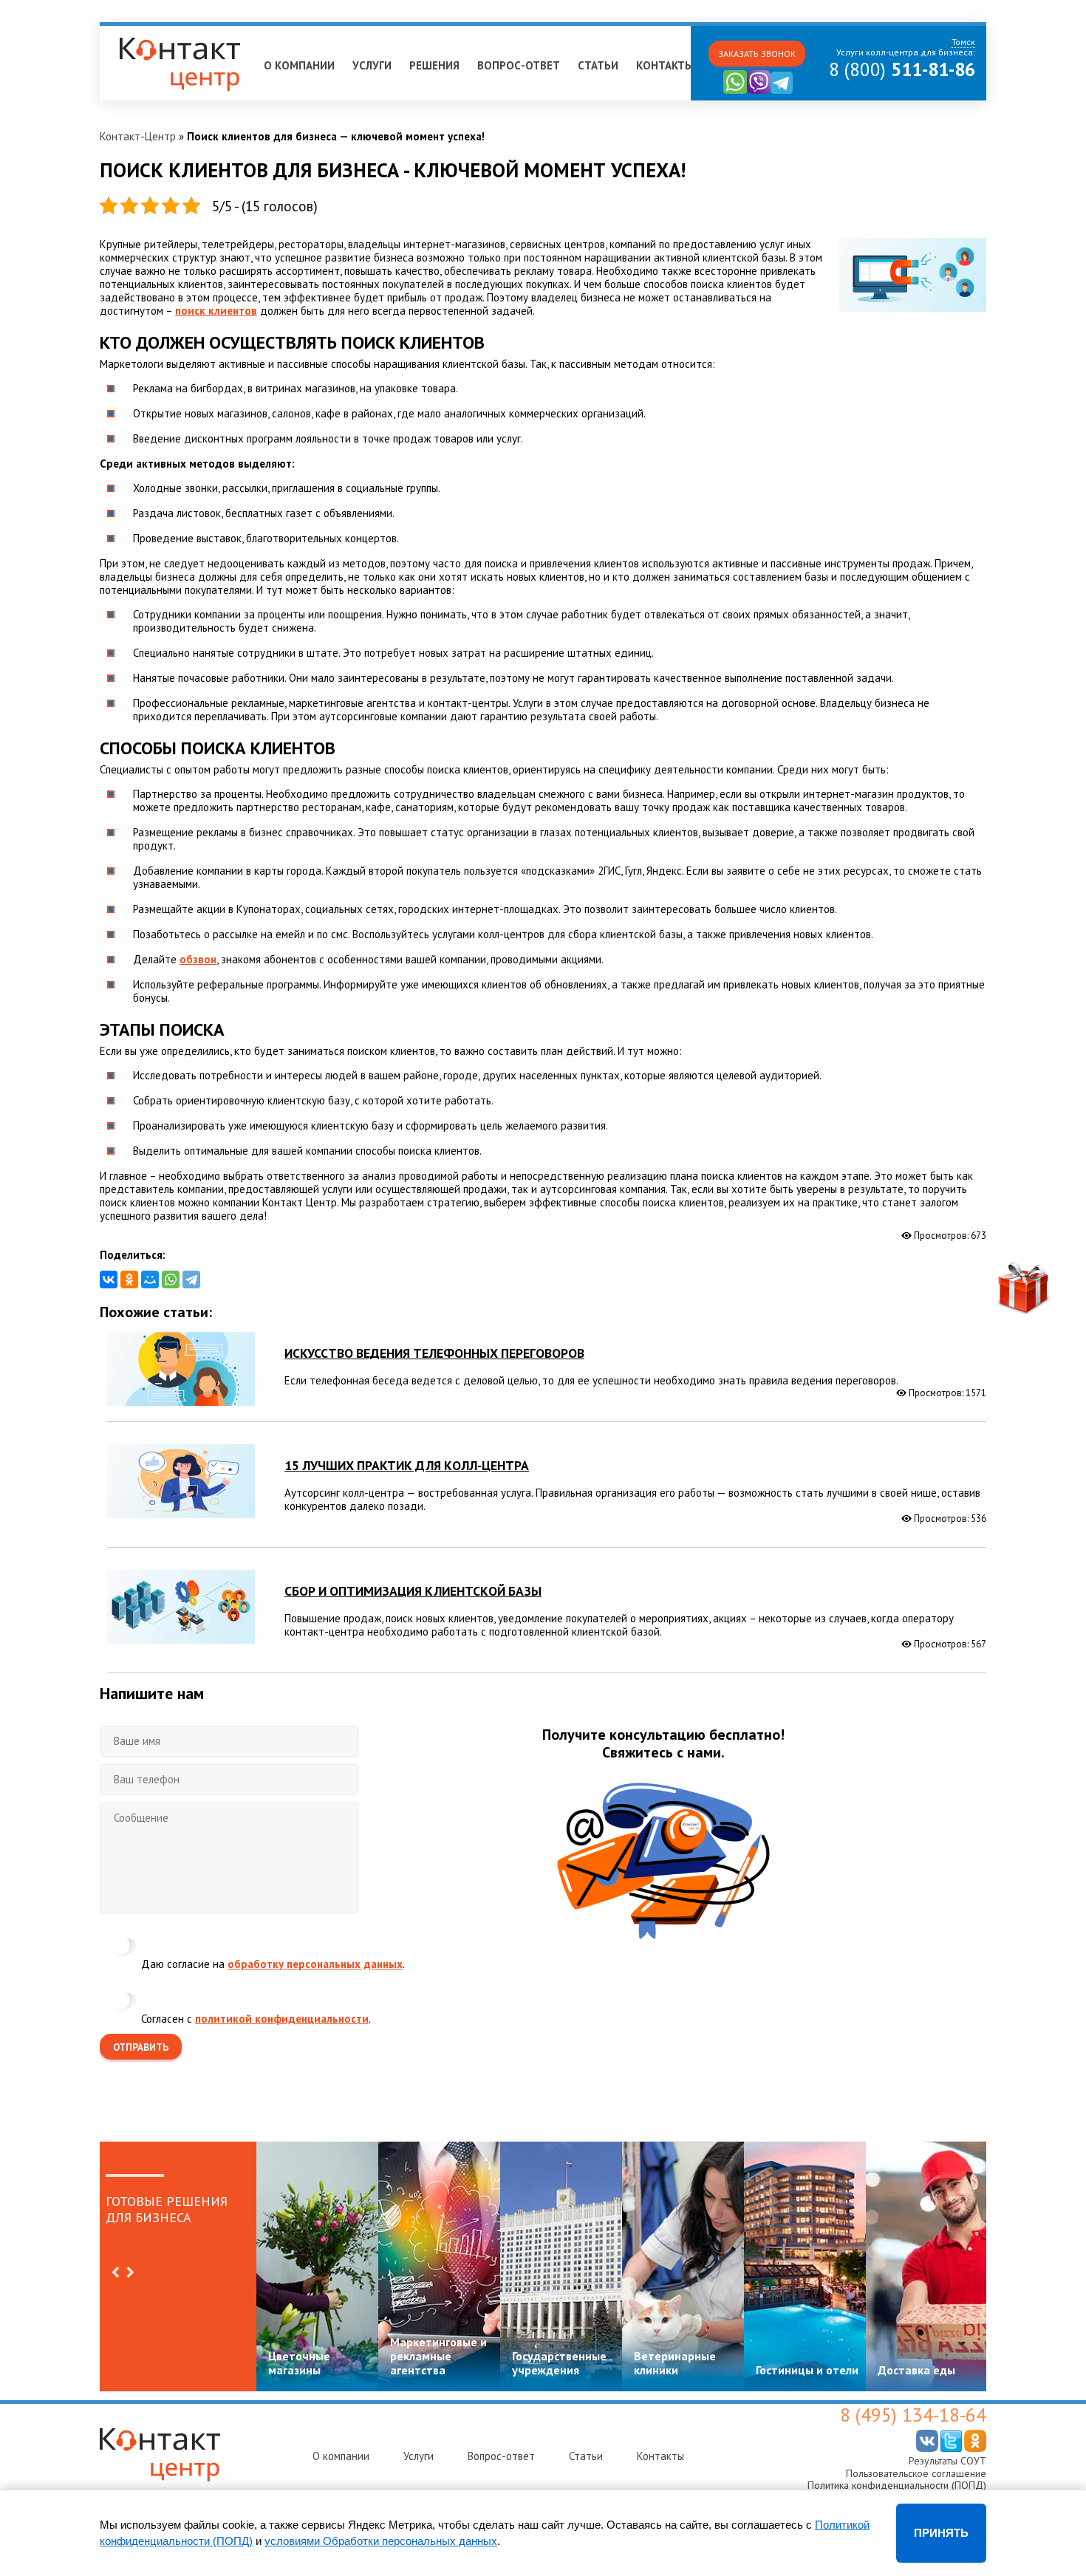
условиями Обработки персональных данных (381, 2541)
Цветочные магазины (299, 2363)
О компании (299, 65)
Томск (122, 32)
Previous (115, 2272)
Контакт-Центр (138, 136)
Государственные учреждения (559, 2363)
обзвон (198, 959)
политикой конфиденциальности (282, 2019)
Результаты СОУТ (947, 2461)
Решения (434, 65)
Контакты (665, 65)
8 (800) (902, 69)
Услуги (372, 65)
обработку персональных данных (315, 1964)
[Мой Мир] (150, 1280)
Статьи (598, 65)
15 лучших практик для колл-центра (407, 1465)
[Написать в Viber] (759, 90)
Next (130, 2272)
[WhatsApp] (171, 1280)
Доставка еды (916, 2370)
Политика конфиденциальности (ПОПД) (897, 2485)
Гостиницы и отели (807, 2370)
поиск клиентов (216, 311)
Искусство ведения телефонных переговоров (434, 1353)
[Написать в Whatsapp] (735, 90)
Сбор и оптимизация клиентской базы (413, 1591)
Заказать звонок (757, 54)
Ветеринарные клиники (675, 2363)
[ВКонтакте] (109, 1280)
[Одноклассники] (129, 1280)
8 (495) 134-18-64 (913, 2415)
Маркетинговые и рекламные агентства (438, 2356)
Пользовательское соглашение (916, 2473)
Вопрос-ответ (519, 65)
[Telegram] (191, 1280)
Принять (941, 2533)
